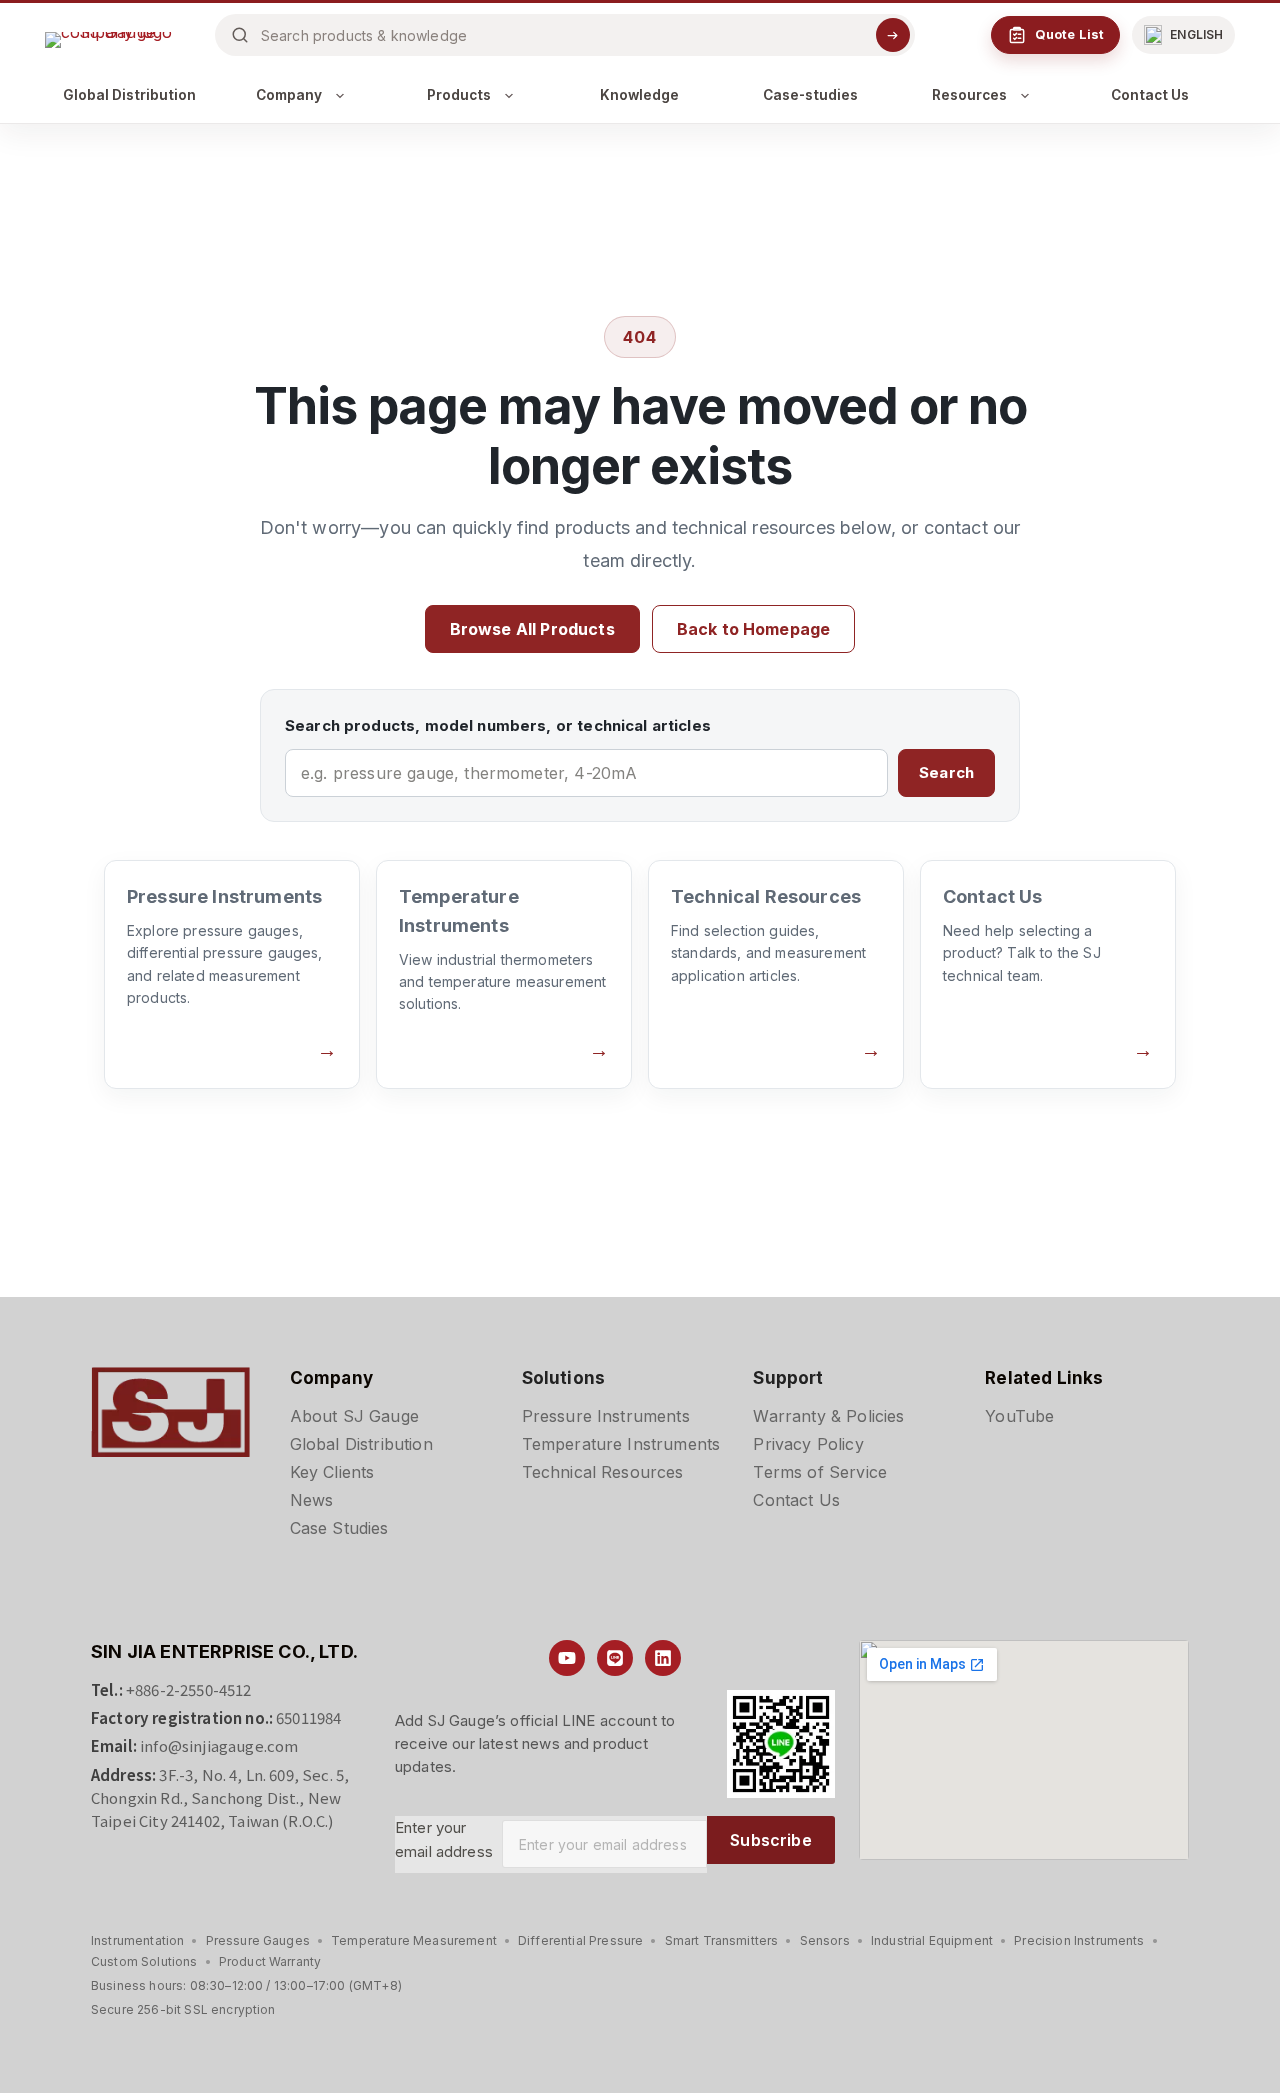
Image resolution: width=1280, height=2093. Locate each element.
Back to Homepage (754, 629)
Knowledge (639, 95)
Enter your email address (444, 1840)
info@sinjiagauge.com (219, 1745)
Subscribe (770, 1840)
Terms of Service (820, 1472)
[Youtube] (567, 1658)
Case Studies (339, 1528)
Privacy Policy (808, 1444)
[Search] (893, 35)
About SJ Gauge (354, 1416)
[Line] (615, 1658)
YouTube (1019, 1416)
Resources (969, 95)
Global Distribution (129, 95)
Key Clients (332, 1472)
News (312, 1500)
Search (946, 772)
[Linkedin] (663, 1658)
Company (289, 95)
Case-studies (810, 95)
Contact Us (1150, 95)
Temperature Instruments (621, 1444)
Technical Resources (603, 1472)
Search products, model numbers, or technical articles (498, 725)
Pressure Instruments (606, 1416)
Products (459, 95)
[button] (1183, 35)
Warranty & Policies (828, 1416)
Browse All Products (532, 629)
